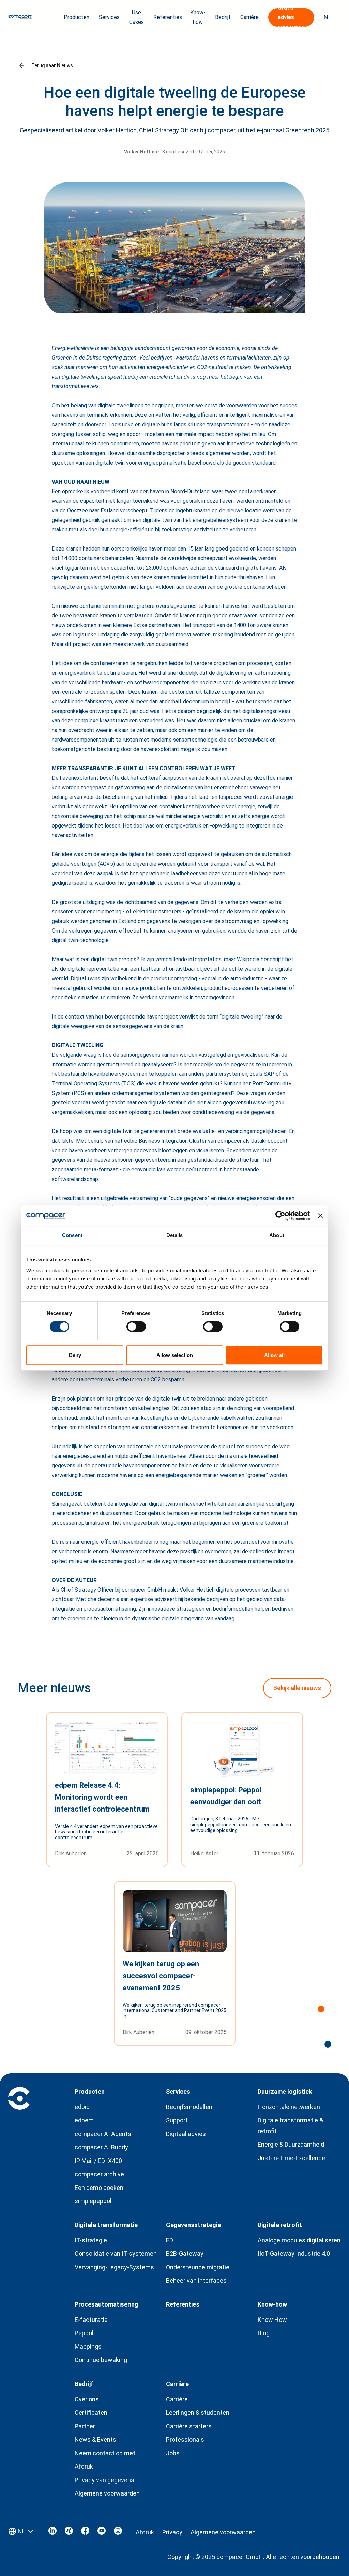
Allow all (274, 1355)
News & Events (95, 2439)
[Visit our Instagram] (118, 2533)
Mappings (88, 2347)
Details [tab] (175, 1235)
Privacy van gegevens (104, 2480)
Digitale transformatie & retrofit (290, 2126)
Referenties (168, 17)
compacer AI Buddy (101, 2147)
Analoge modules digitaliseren (299, 2240)
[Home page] (20, 17)
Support (177, 2120)
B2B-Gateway (185, 2253)
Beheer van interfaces (196, 2280)
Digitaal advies (186, 2134)
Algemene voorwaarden (107, 2493)
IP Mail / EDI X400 (98, 2161)
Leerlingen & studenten (198, 2412)
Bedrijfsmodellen (189, 2107)
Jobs (173, 2453)
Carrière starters (189, 2426)
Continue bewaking (101, 2360)
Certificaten (91, 2412)
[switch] (136, 1327)
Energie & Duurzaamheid (291, 2144)
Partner (85, 2426)
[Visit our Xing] (69, 2533)
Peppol (84, 2333)
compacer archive (99, 2174)
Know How (272, 2320)
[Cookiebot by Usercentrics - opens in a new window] (280, 1216)
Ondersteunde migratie (198, 2267)
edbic (82, 2107)
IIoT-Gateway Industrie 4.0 (294, 2253)
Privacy (172, 2532)
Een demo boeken (99, 2188)
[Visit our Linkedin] (52, 2533)
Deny (75, 1355)
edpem (84, 2120)
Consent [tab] (72, 1235)
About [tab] (277, 1235)
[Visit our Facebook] (85, 2533)
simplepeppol (93, 2201)
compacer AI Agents (103, 2134)
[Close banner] (320, 1216)
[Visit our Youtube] (102, 2533)
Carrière (177, 2399)
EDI (170, 2240)
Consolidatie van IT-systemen (116, 2253)
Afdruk (84, 2466)
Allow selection (175, 1355)
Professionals (185, 2439)
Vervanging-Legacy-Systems (114, 2267)
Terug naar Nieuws (52, 65)
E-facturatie (91, 2320)
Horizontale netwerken (289, 2107)
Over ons (87, 2399)
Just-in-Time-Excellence (291, 2158)
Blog (264, 2333)
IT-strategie (91, 2240)
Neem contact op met (105, 2453)
